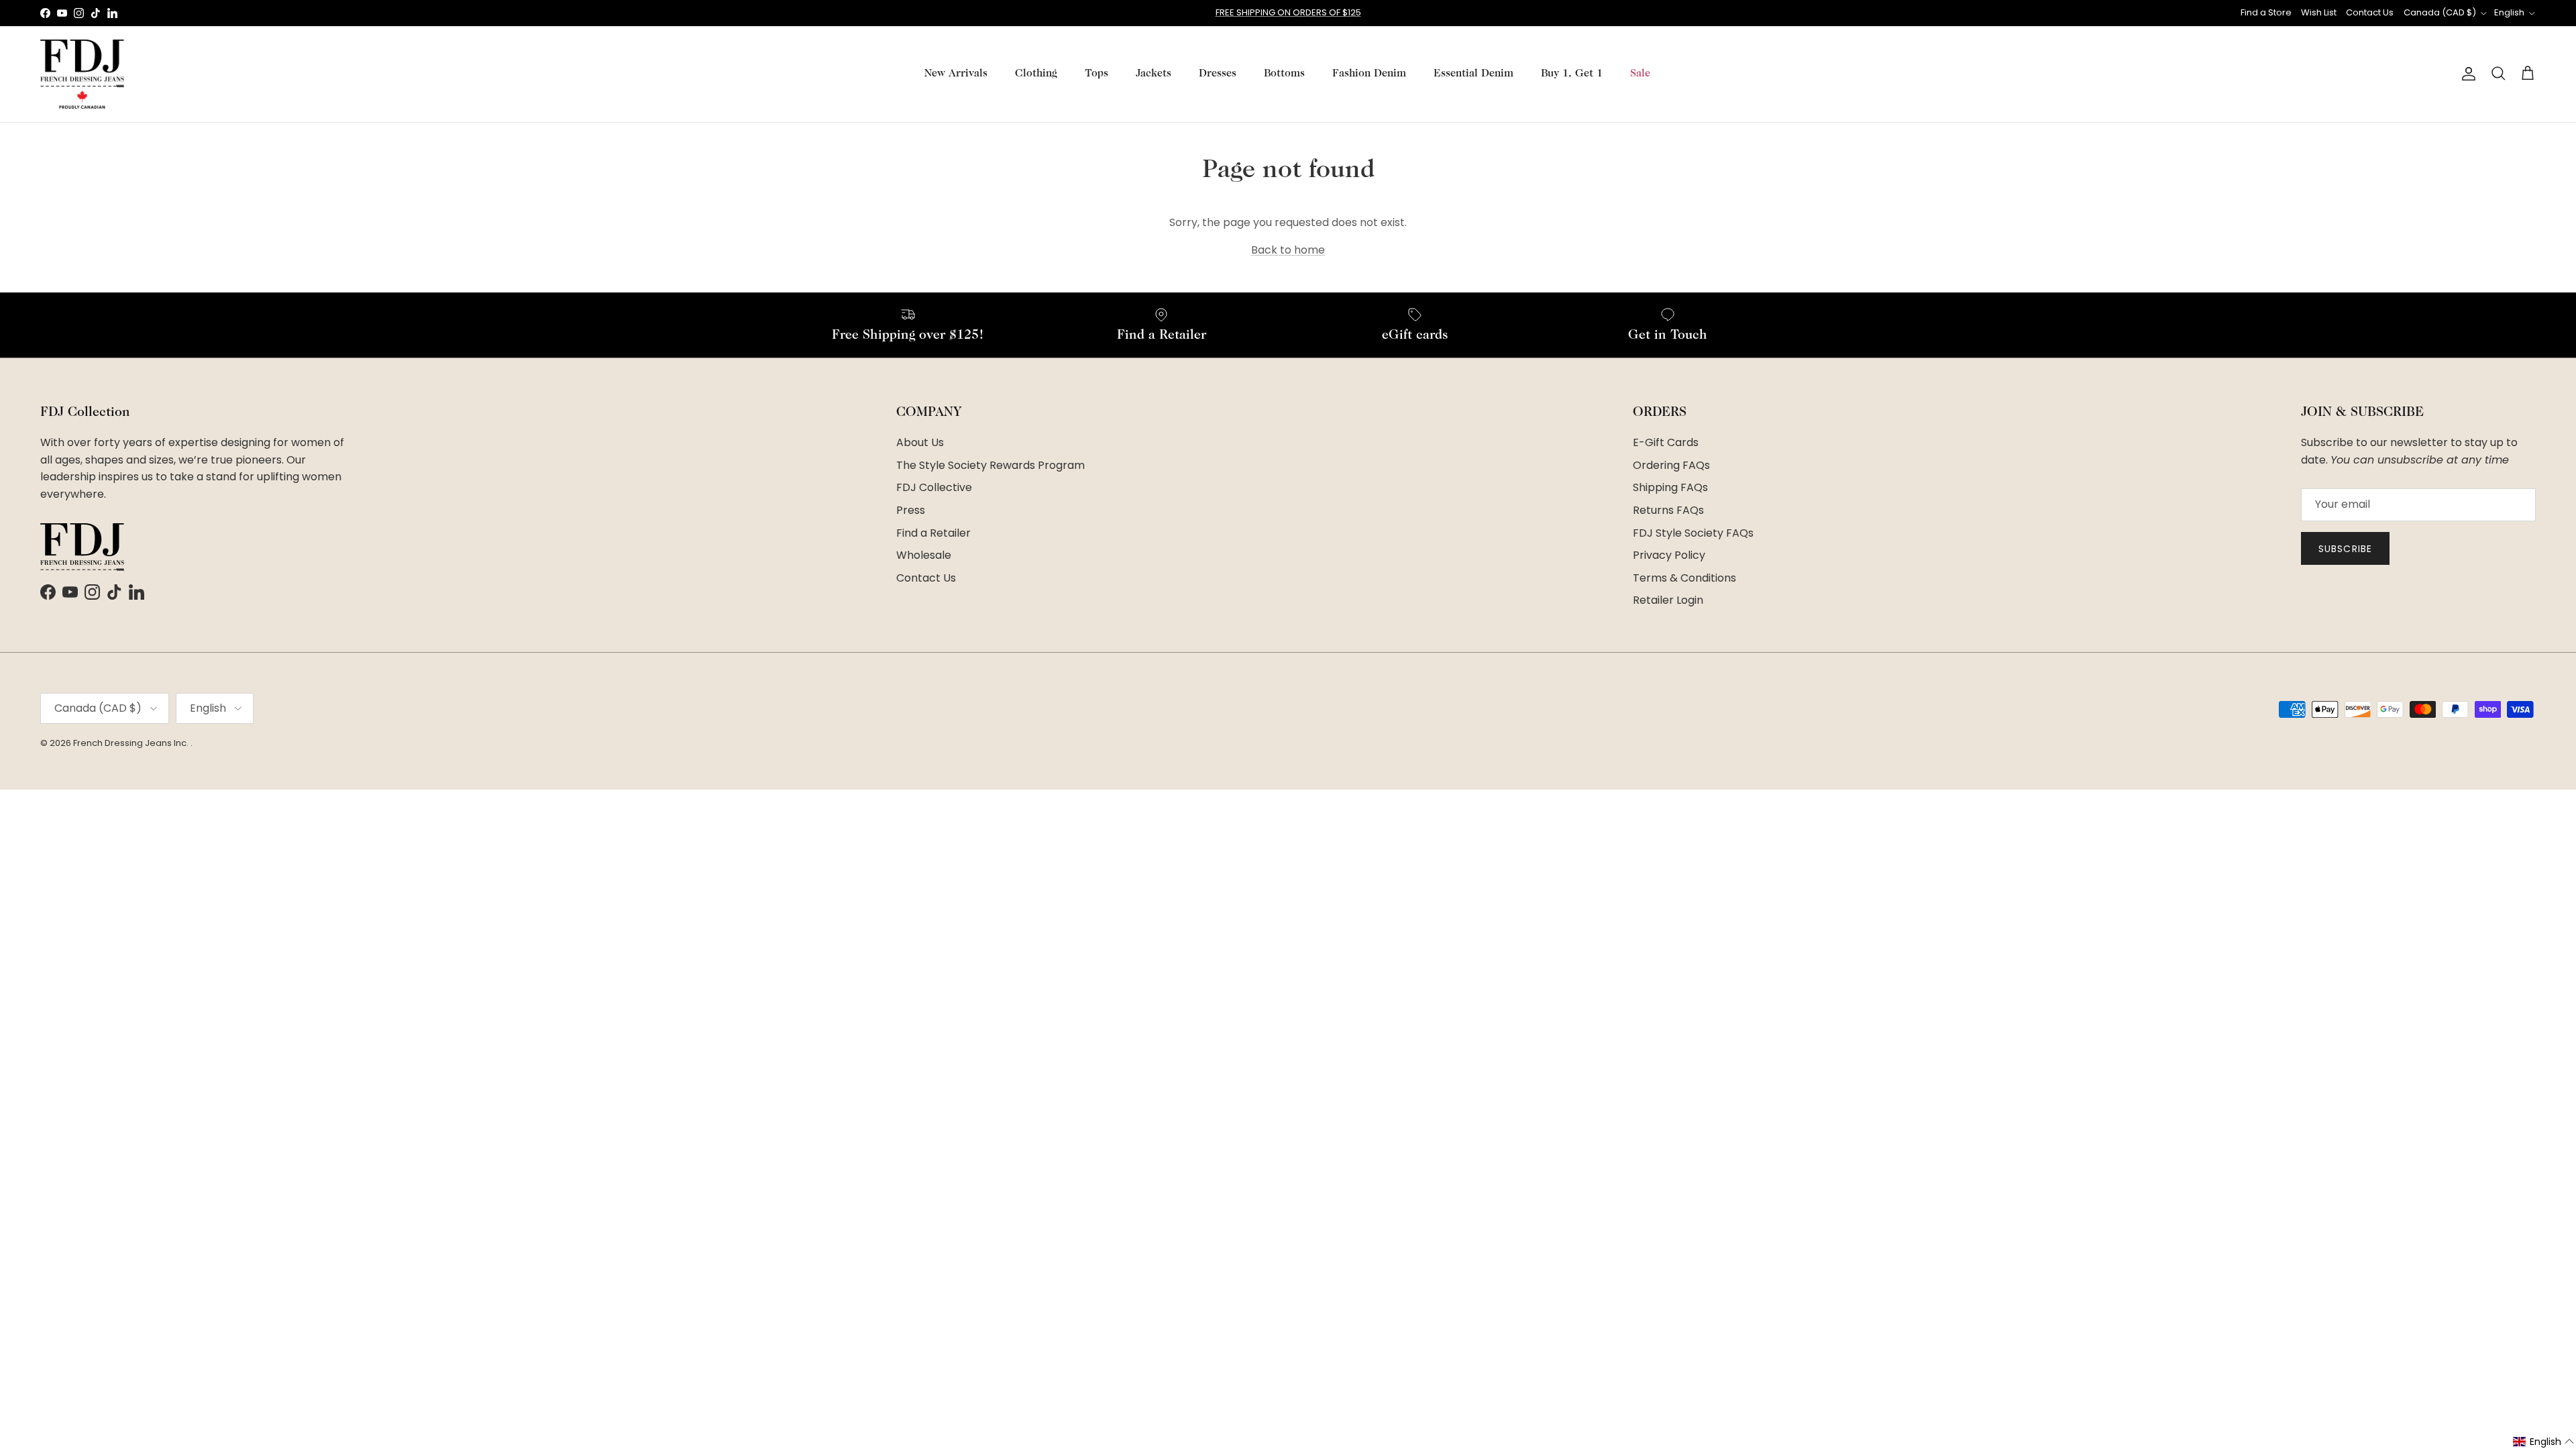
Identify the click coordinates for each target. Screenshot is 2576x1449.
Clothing (1036, 74)
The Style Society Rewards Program (990, 465)
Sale (1640, 74)
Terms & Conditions (1684, 578)
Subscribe (2345, 549)
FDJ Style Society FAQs (1693, 533)
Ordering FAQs (1671, 465)
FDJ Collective (934, 487)
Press (911, 510)
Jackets (1153, 74)
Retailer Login (1668, 600)
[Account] (2466, 74)
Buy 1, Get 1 (1572, 74)
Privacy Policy (1669, 555)
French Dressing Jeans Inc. (132, 743)
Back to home (1288, 250)
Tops (1096, 74)
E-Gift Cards (1666, 442)
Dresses (1218, 74)
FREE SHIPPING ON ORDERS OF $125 (1288, 12)
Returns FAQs (1668, 510)
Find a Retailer (933, 533)
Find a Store (2266, 12)
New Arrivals (956, 74)
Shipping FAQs (1670, 487)
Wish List (2319, 12)
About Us (920, 442)
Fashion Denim (1369, 74)
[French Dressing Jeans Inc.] (82, 74)
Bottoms (1284, 74)
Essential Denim (1473, 74)
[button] (2544, 1442)
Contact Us (2370, 12)
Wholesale (924, 555)
